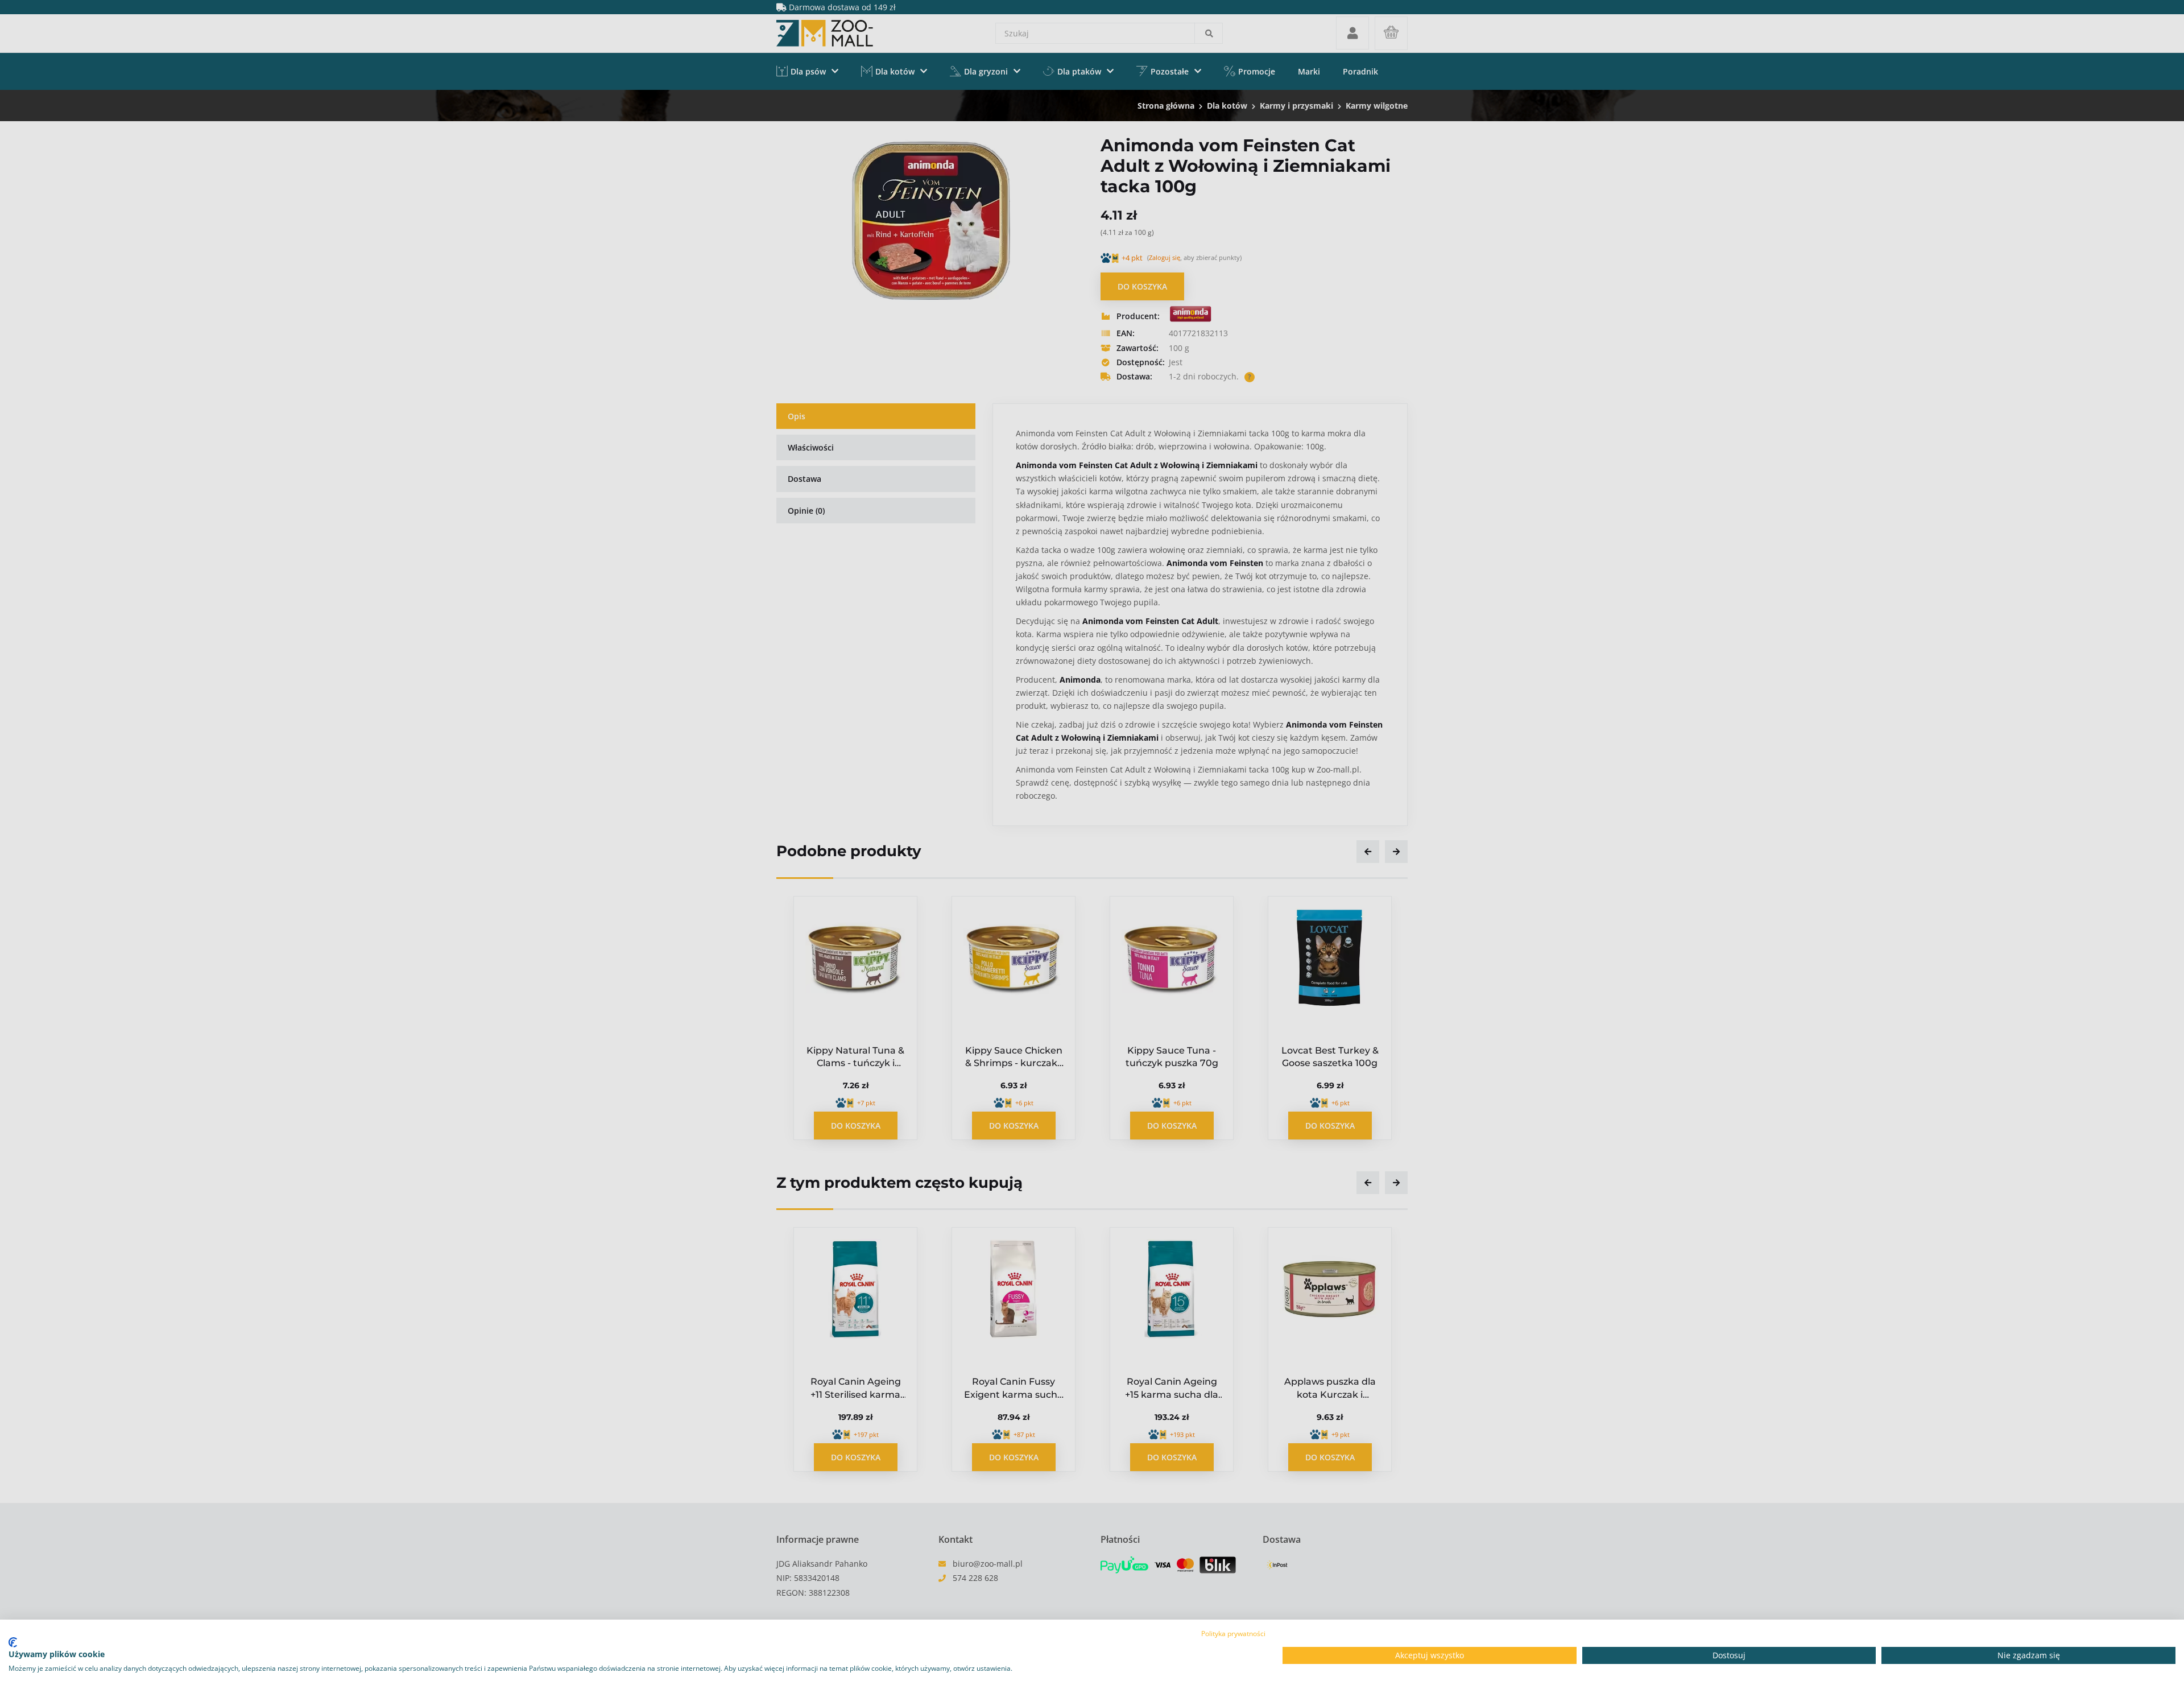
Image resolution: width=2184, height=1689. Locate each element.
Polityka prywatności (1233, 1634)
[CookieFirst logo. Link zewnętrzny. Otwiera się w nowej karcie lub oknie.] (13, 1642)
